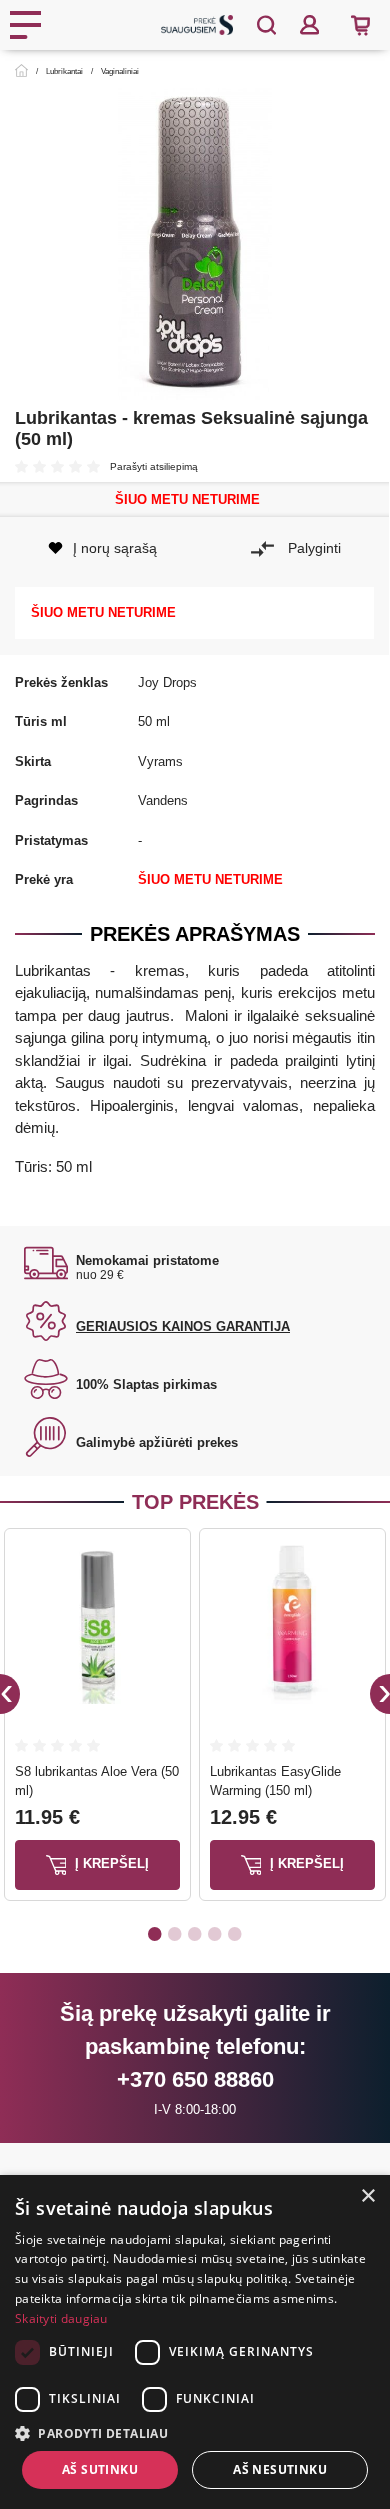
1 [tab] (155, 1933)
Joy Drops (167, 682)
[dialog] (195, 2342)
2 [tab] (175, 1933)
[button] (195, 2433)
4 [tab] (215, 1933)
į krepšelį (110, 1863)
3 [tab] (195, 1933)
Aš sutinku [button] (100, 2469)
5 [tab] (235, 1933)
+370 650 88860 (195, 2079)
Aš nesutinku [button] (280, 2469)
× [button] (367, 2196)
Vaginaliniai (120, 71)
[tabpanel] (97, 1718)
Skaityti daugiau (61, 2318)
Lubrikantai (64, 71)
